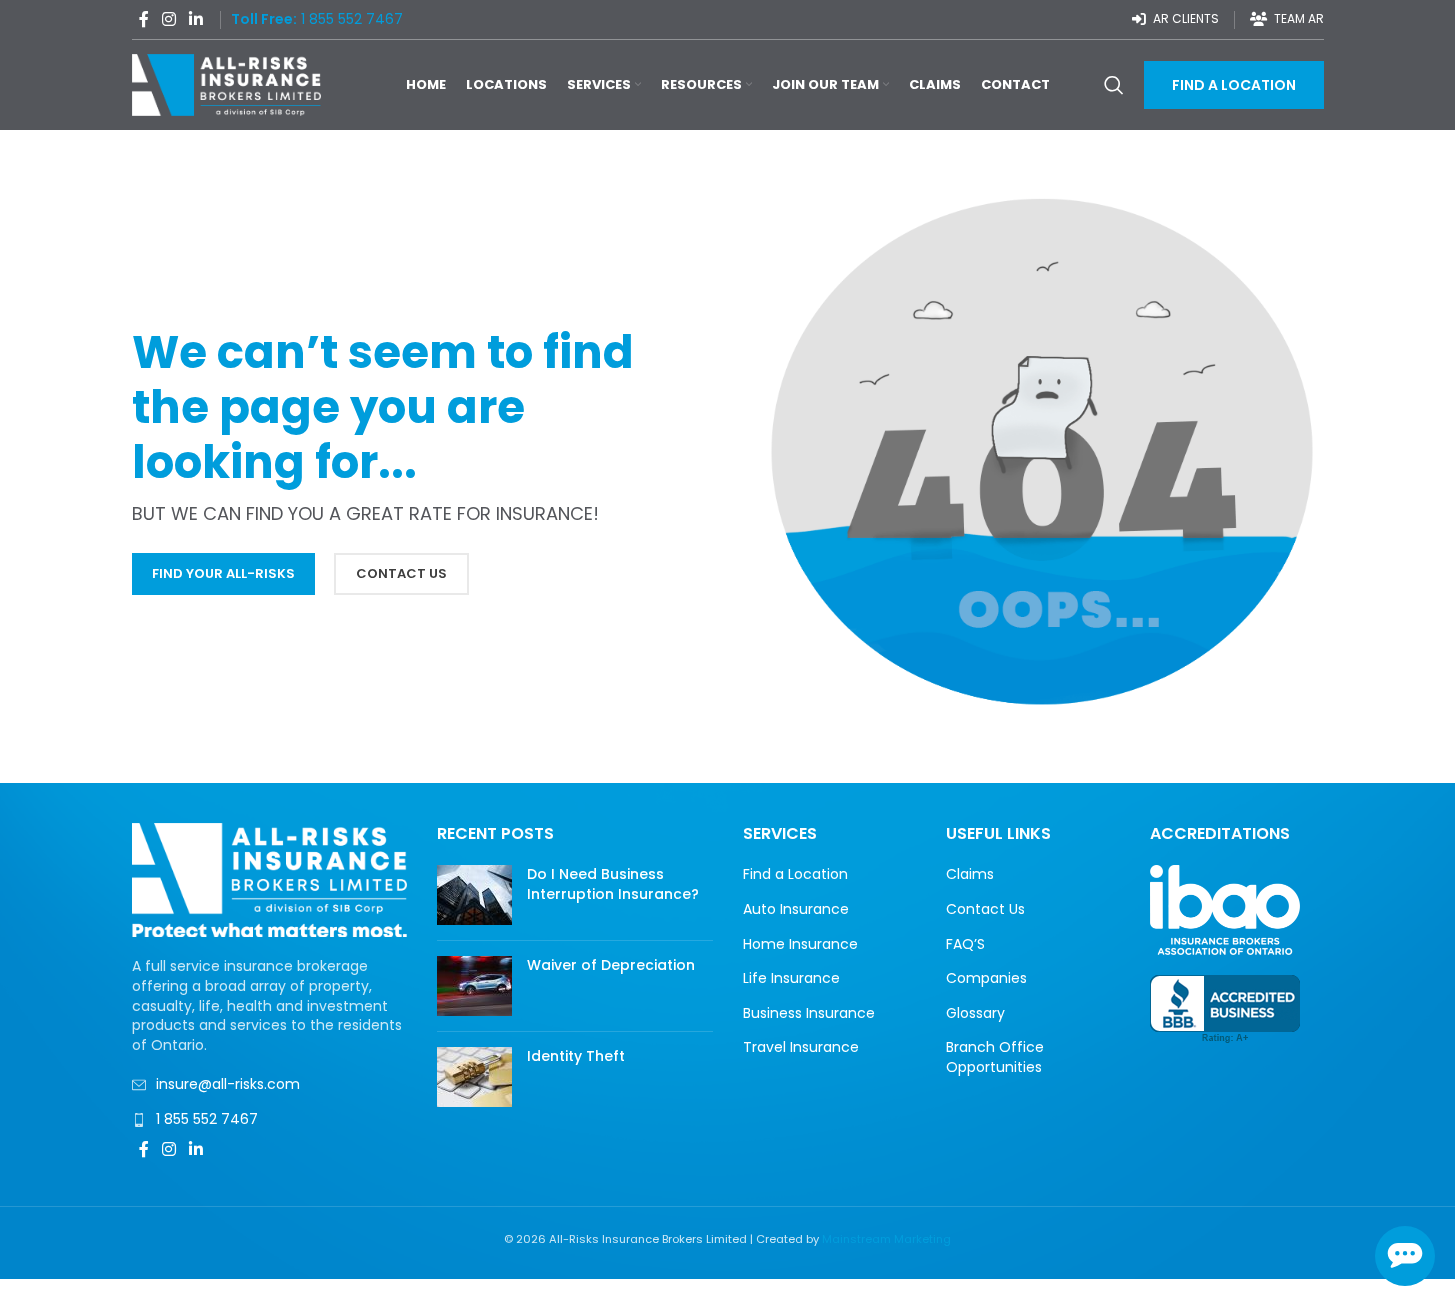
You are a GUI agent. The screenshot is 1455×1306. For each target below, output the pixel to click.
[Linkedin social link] (196, 19)
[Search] (1114, 85)
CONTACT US (401, 573)
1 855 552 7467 (207, 1119)
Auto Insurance (796, 909)
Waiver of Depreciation (611, 965)
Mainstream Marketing (886, 1239)
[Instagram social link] (169, 19)
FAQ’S (965, 944)
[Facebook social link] (144, 19)
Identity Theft (576, 1056)
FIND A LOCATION (1234, 85)
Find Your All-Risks (223, 573)
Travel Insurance (801, 1047)
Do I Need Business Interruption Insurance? (613, 884)
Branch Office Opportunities (995, 1057)
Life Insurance (791, 978)
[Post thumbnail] (474, 895)
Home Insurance (800, 944)
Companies (986, 978)
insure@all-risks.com (228, 1084)
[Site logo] (227, 84)
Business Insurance (809, 1013)
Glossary (975, 1013)
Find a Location (795, 874)
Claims (970, 874)
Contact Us (985, 909)
